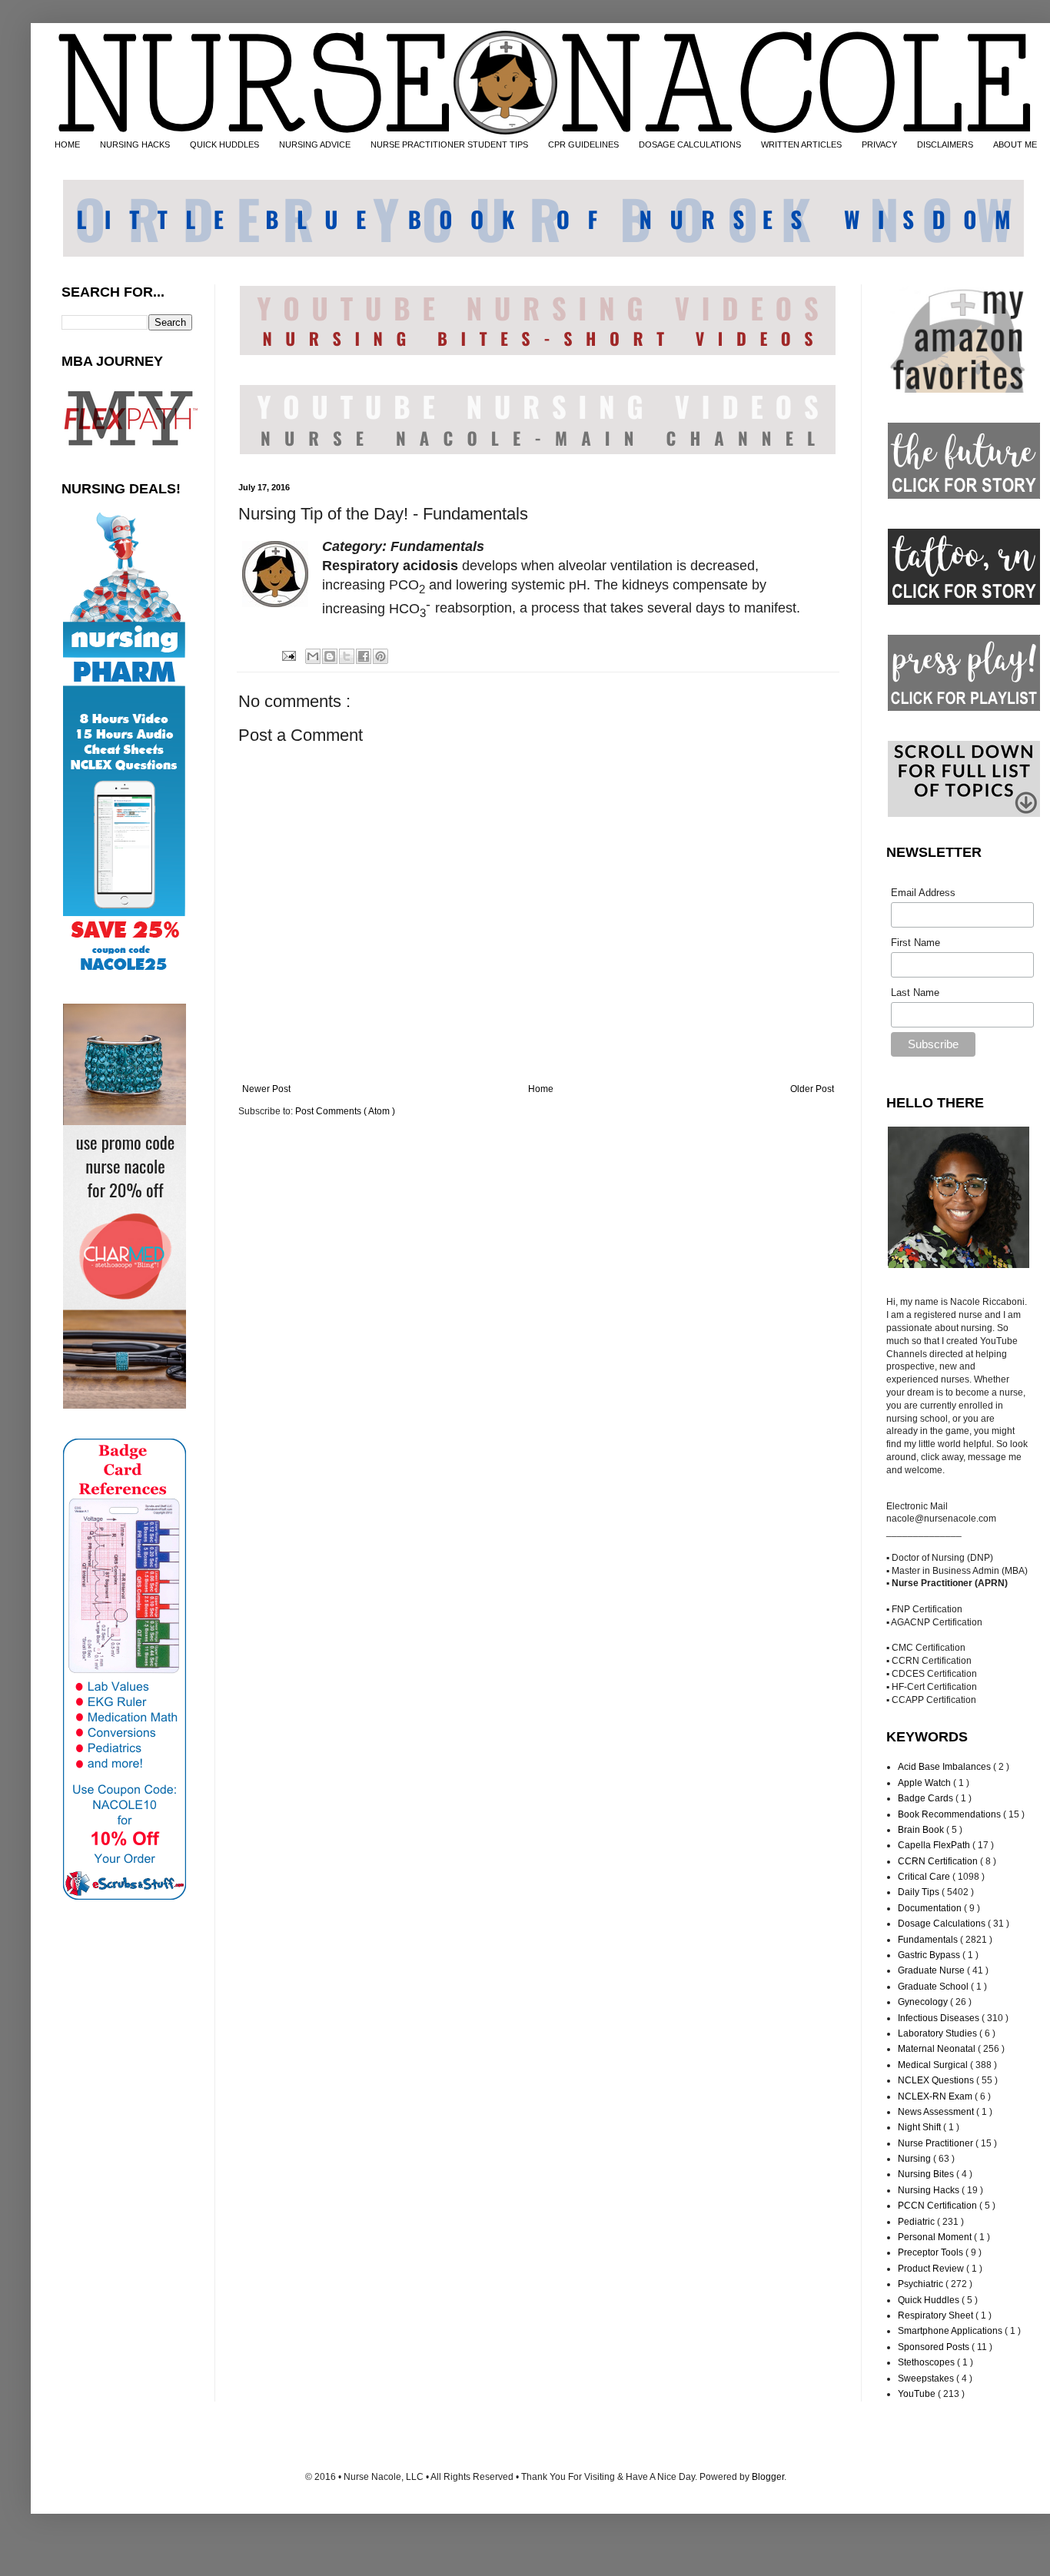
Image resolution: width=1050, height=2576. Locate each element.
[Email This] (313, 656)
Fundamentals (929, 1940)
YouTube (918, 2394)
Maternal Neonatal (938, 2049)
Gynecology (924, 2002)
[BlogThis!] (330, 656)
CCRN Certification (939, 1861)
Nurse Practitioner (937, 2143)
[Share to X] (347, 656)
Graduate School (934, 1987)
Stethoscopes (927, 2362)
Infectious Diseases (940, 2018)
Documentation (931, 1908)
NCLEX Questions (937, 2080)
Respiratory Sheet (937, 2315)
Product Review (932, 2269)
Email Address (923, 893)
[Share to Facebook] (364, 656)
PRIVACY (879, 144)
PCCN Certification (939, 2206)
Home (541, 1089)
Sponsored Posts (935, 2347)
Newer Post (266, 1089)
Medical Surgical (934, 2065)
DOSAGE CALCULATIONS (690, 144)
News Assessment (937, 2112)
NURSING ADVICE (315, 144)
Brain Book (922, 1830)
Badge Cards (927, 1798)
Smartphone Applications (951, 2331)
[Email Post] (287, 656)
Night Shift (920, 2127)
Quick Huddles (930, 2300)
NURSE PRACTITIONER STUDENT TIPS (449, 144)
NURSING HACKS (135, 144)
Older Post (812, 1089)
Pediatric (917, 2222)
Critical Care (925, 1877)
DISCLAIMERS (945, 144)
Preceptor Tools (932, 2252)
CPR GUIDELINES (583, 144)
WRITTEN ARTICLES (801, 144)
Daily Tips (920, 1892)
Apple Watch (925, 1783)
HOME (67, 144)
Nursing (915, 2159)
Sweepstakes (927, 2378)
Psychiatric (922, 2284)
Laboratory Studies (939, 2033)
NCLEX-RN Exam (936, 2096)
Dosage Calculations (943, 1924)
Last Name (915, 993)
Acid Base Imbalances (945, 1767)
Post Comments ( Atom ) (345, 1111)
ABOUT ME (1015, 144)
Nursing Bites (927, 2174)
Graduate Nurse (932, 1970)
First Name (915, 943)
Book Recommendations (950, 1814)
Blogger (768, 2477)
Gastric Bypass (930, 1955)
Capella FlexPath (935, 1845)
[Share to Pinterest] (380, 656)
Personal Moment (936, 2237)
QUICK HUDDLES (224, 144)
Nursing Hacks (930, 2190)
